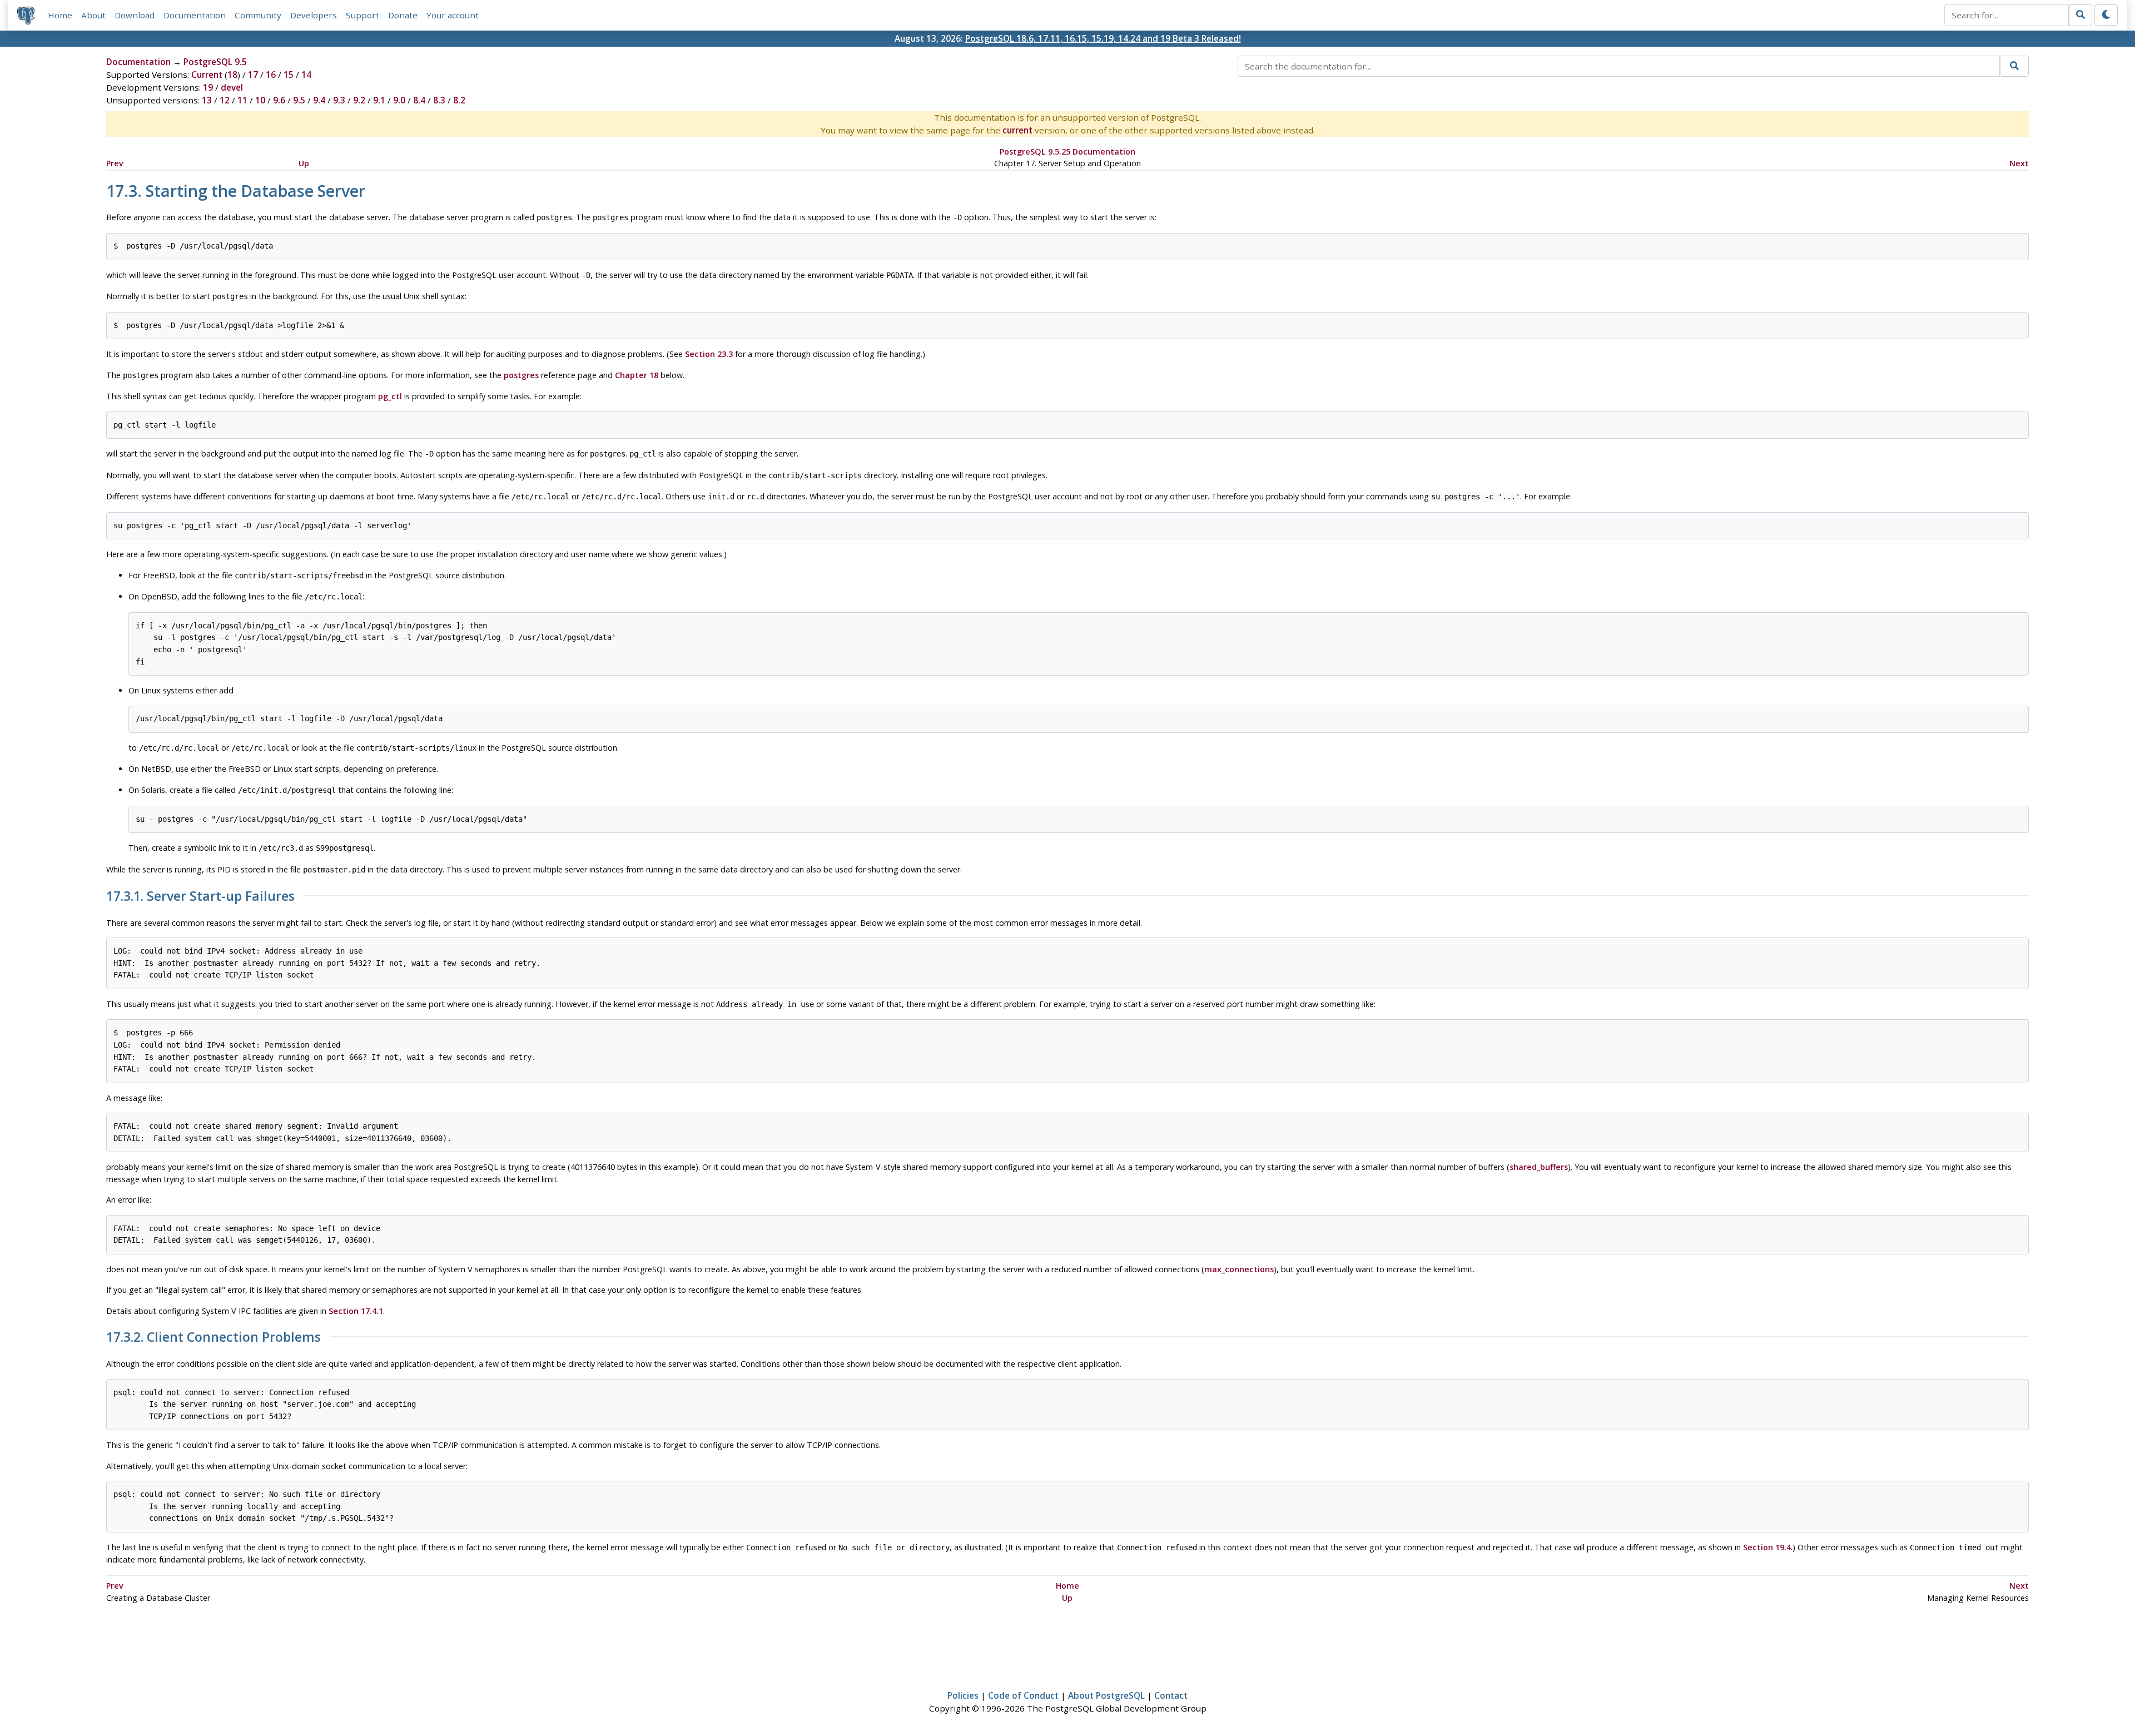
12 (225, 100)
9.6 (279, 100)
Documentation (195, 15)
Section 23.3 (709, 354)
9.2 (359, 100)
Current (207, 75)
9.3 (339, 100)
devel (232, 87)
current (1017, 130)
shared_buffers (1539, 1167)
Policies (963, 1695)
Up (304, 163)
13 (207, 100)
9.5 (299, 100)
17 (253, 75)
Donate (403, 15)
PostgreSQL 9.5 (215, 62)
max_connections (1239, 1269)
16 (271, 75)
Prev (115, 163)
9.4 (319, 100)
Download (135, 15)
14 (306, 75)
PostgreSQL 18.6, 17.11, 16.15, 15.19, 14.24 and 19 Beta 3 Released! (1103, 38)
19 (208, 87)
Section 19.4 (1767, 1547)
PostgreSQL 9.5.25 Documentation (1067, 152)
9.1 (379, 100)
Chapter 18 (637, 375)
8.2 (459, 100)
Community (258, 15)
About (93, 15)
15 (289, 75)
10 (260, 100)
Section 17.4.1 (356, 1311)
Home (60, 15)
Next (2019, 163)
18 (232, 75)
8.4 (419, 100)
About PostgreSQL (1106, 1695)
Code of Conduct (1023, 1695)
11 (242, 100)
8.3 (439, 100)
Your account (453, 15)
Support (363, 15)
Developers (314, 15)
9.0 (399, 100)
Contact (1171, 1695)
